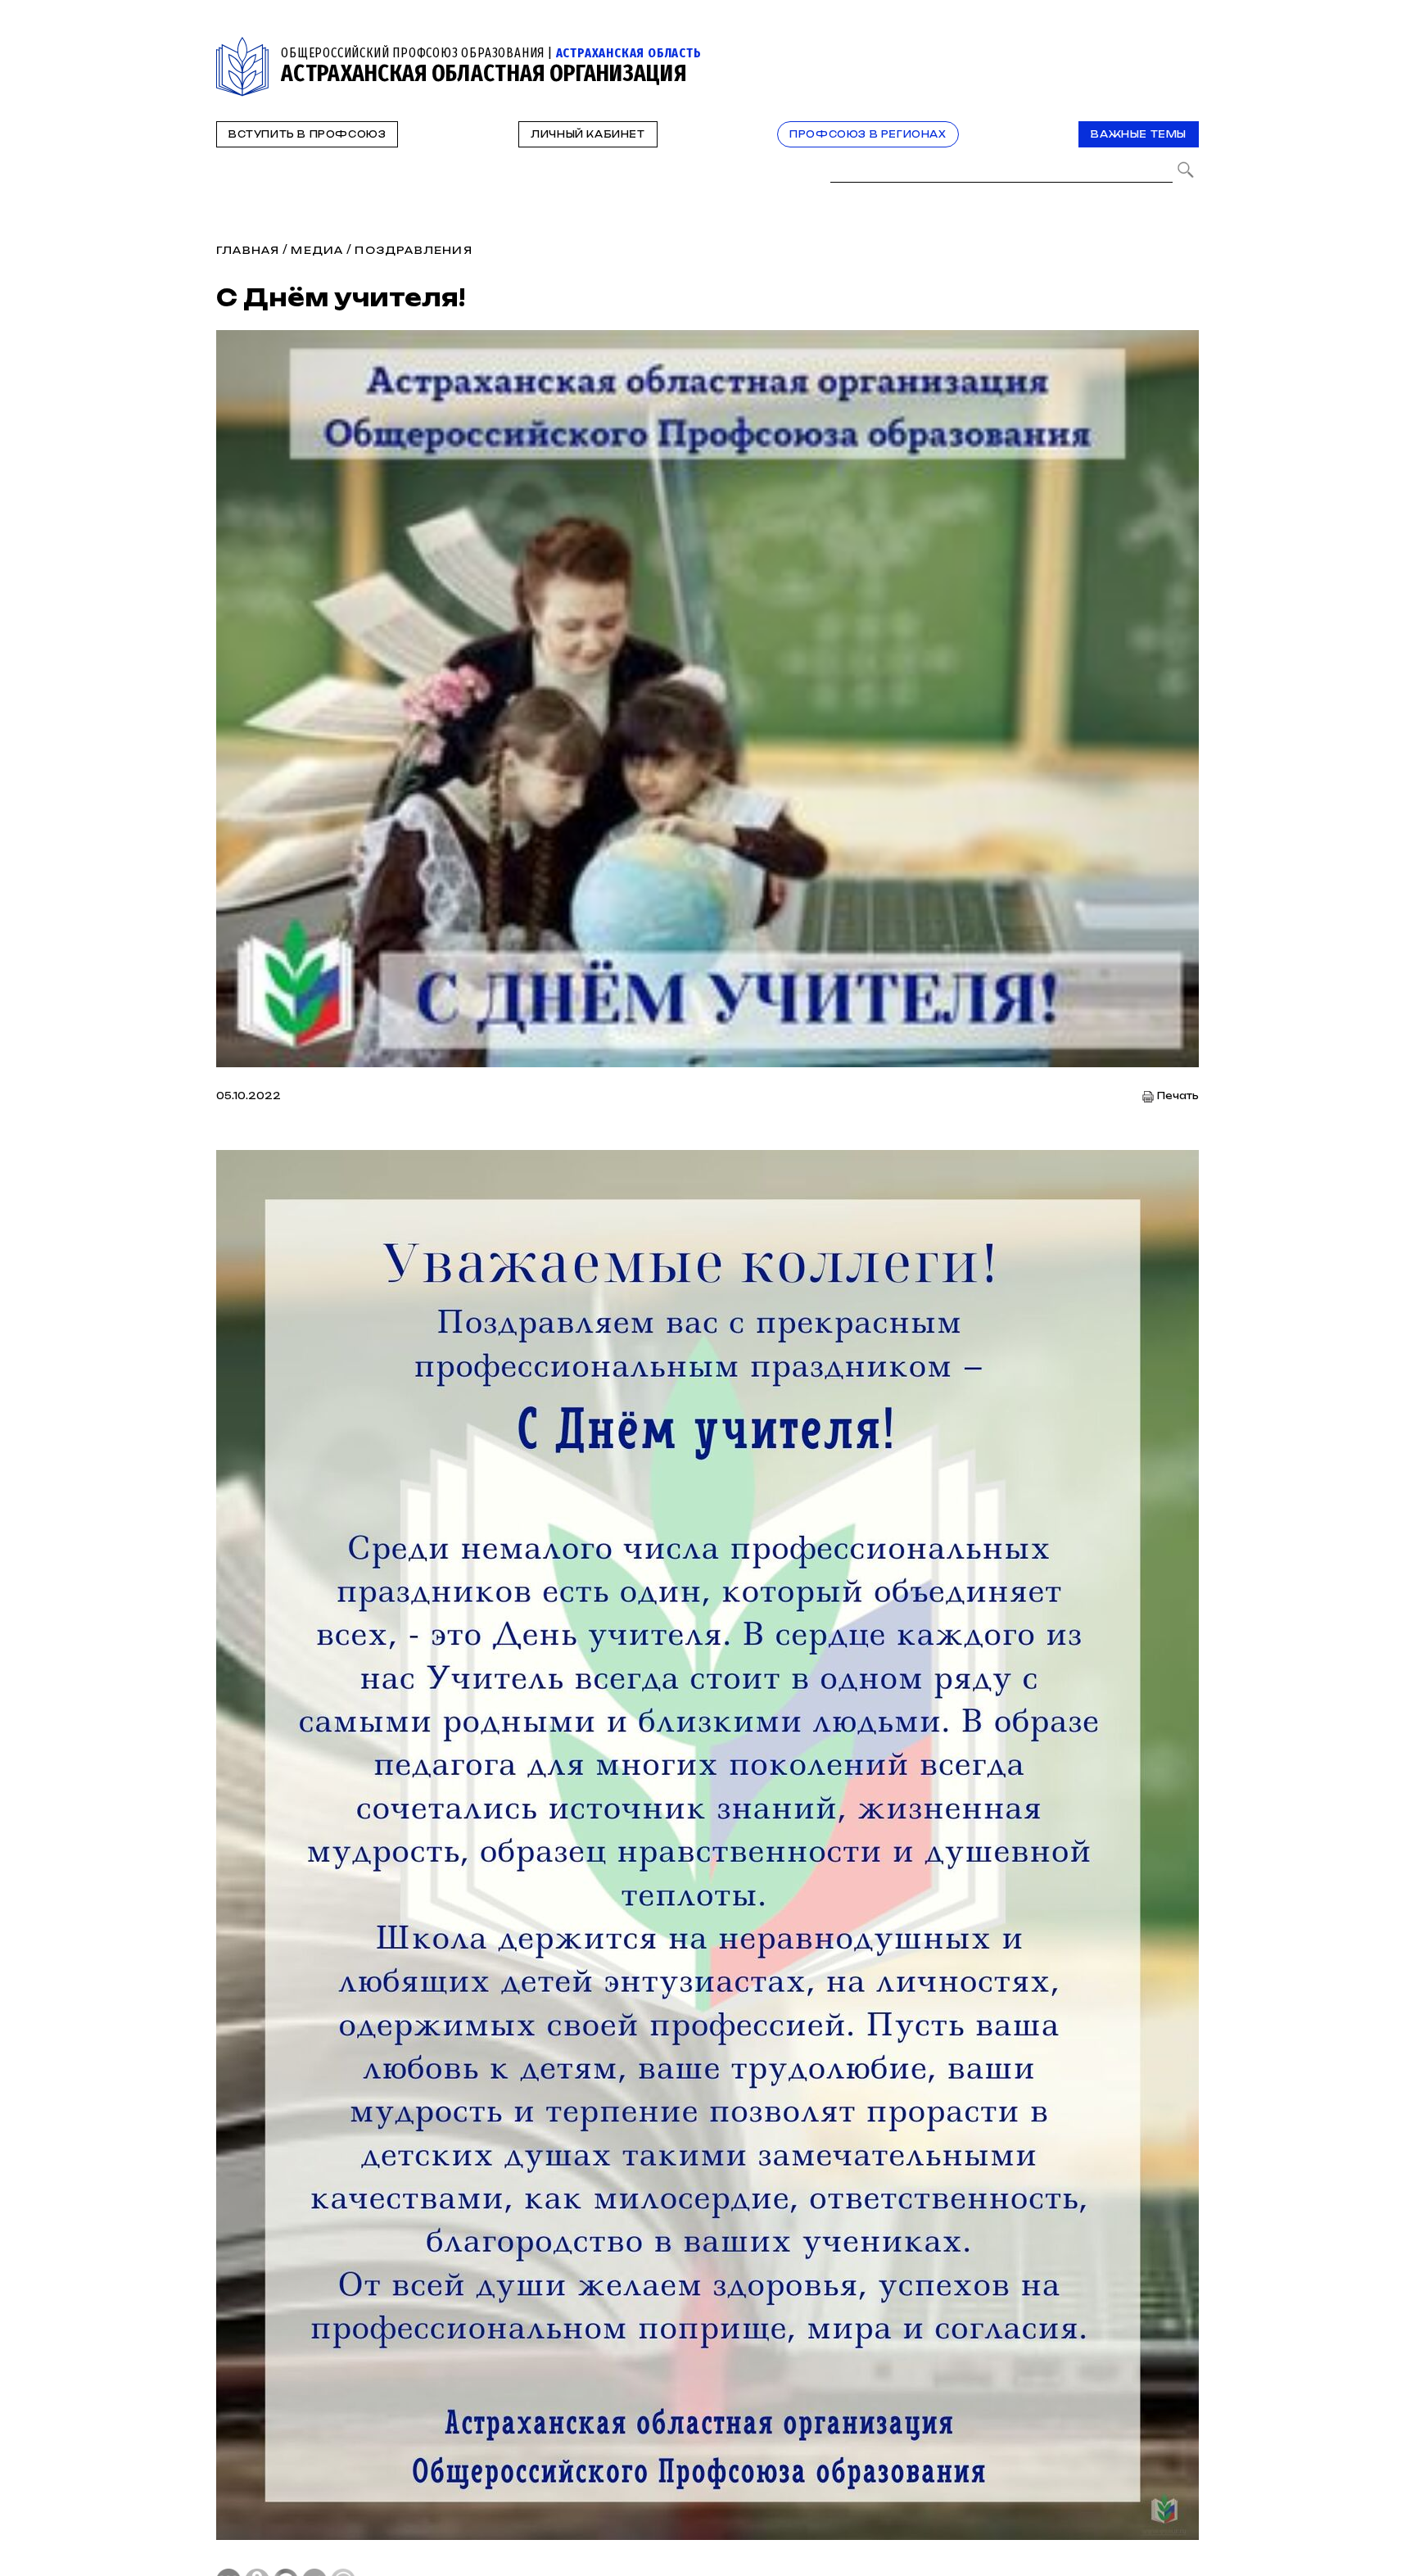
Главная (248, 250)
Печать (1178, 1096)
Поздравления (413, 250)
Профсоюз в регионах (868, 134)
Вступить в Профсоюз (307, 134)
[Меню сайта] (1185, 46)
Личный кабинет (588, 134)
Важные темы (1139, 134)
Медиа (317, 250)
